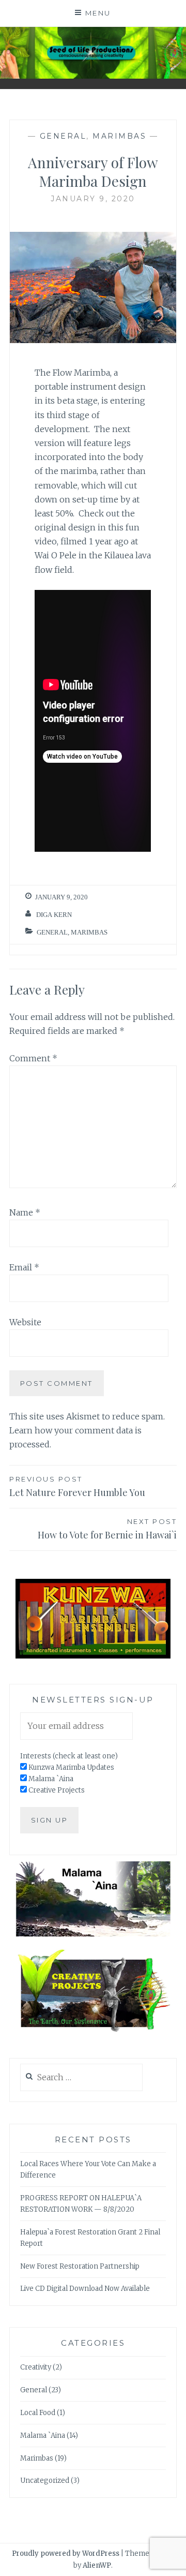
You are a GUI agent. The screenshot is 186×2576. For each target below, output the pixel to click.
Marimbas (119, 136)
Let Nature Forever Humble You (77, 1487)
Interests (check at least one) (69, 1756)
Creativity (36, 2367)
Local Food (38, 2413)
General (63, 136)
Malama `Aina (43, 2436)
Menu (98, 13)
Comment (33, 1058)
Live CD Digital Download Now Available (85, 2289)
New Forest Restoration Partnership (80, 2266)
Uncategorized (45, 2481)
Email (24, 1267)
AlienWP (97, 2565)
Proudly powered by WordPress (66, 2553)
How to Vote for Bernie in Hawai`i (107, 1529)
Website (25, 1322)
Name (25, 1212)
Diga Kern (54, 915)
